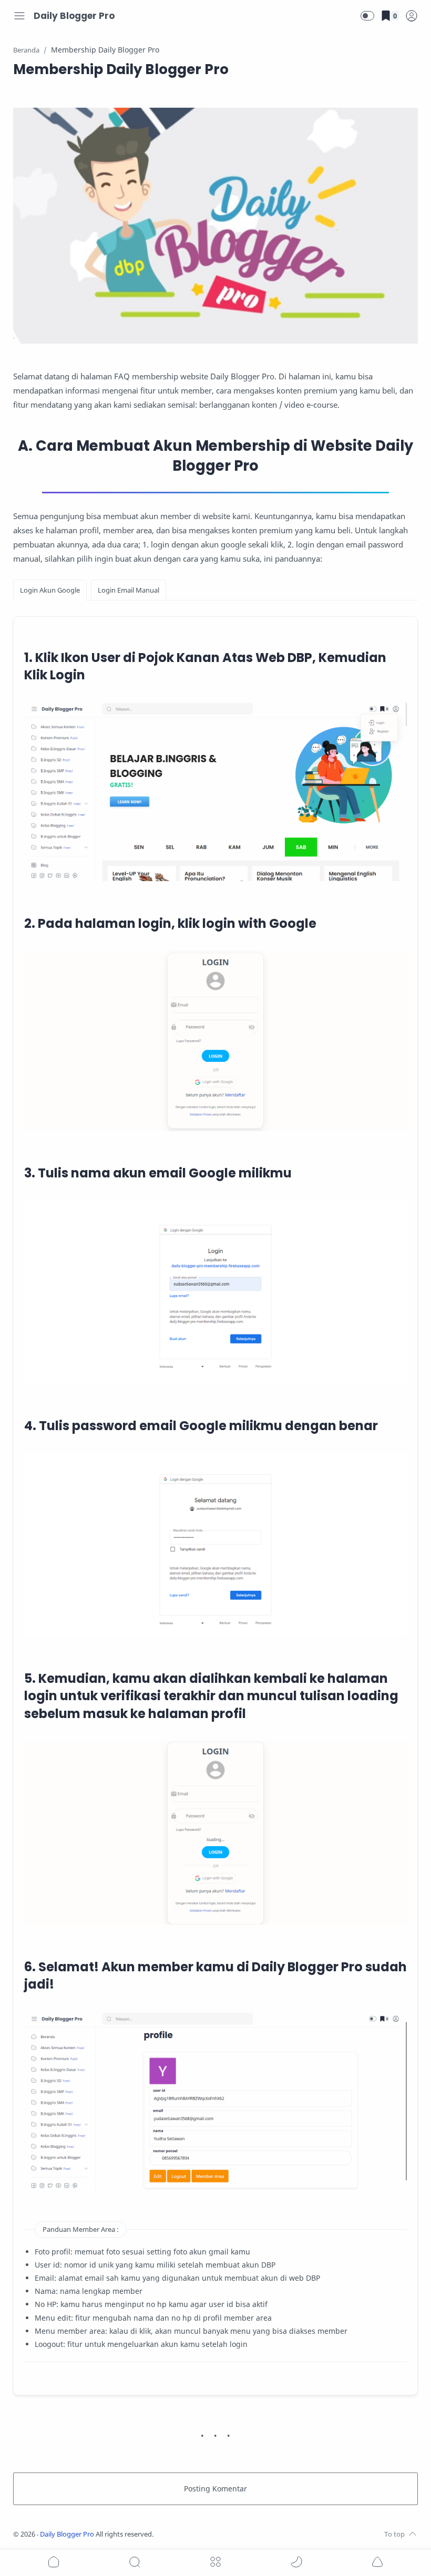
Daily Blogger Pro (74, 16)
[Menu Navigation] (19, 16)
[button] (367, 16)
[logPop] (412, 16)
